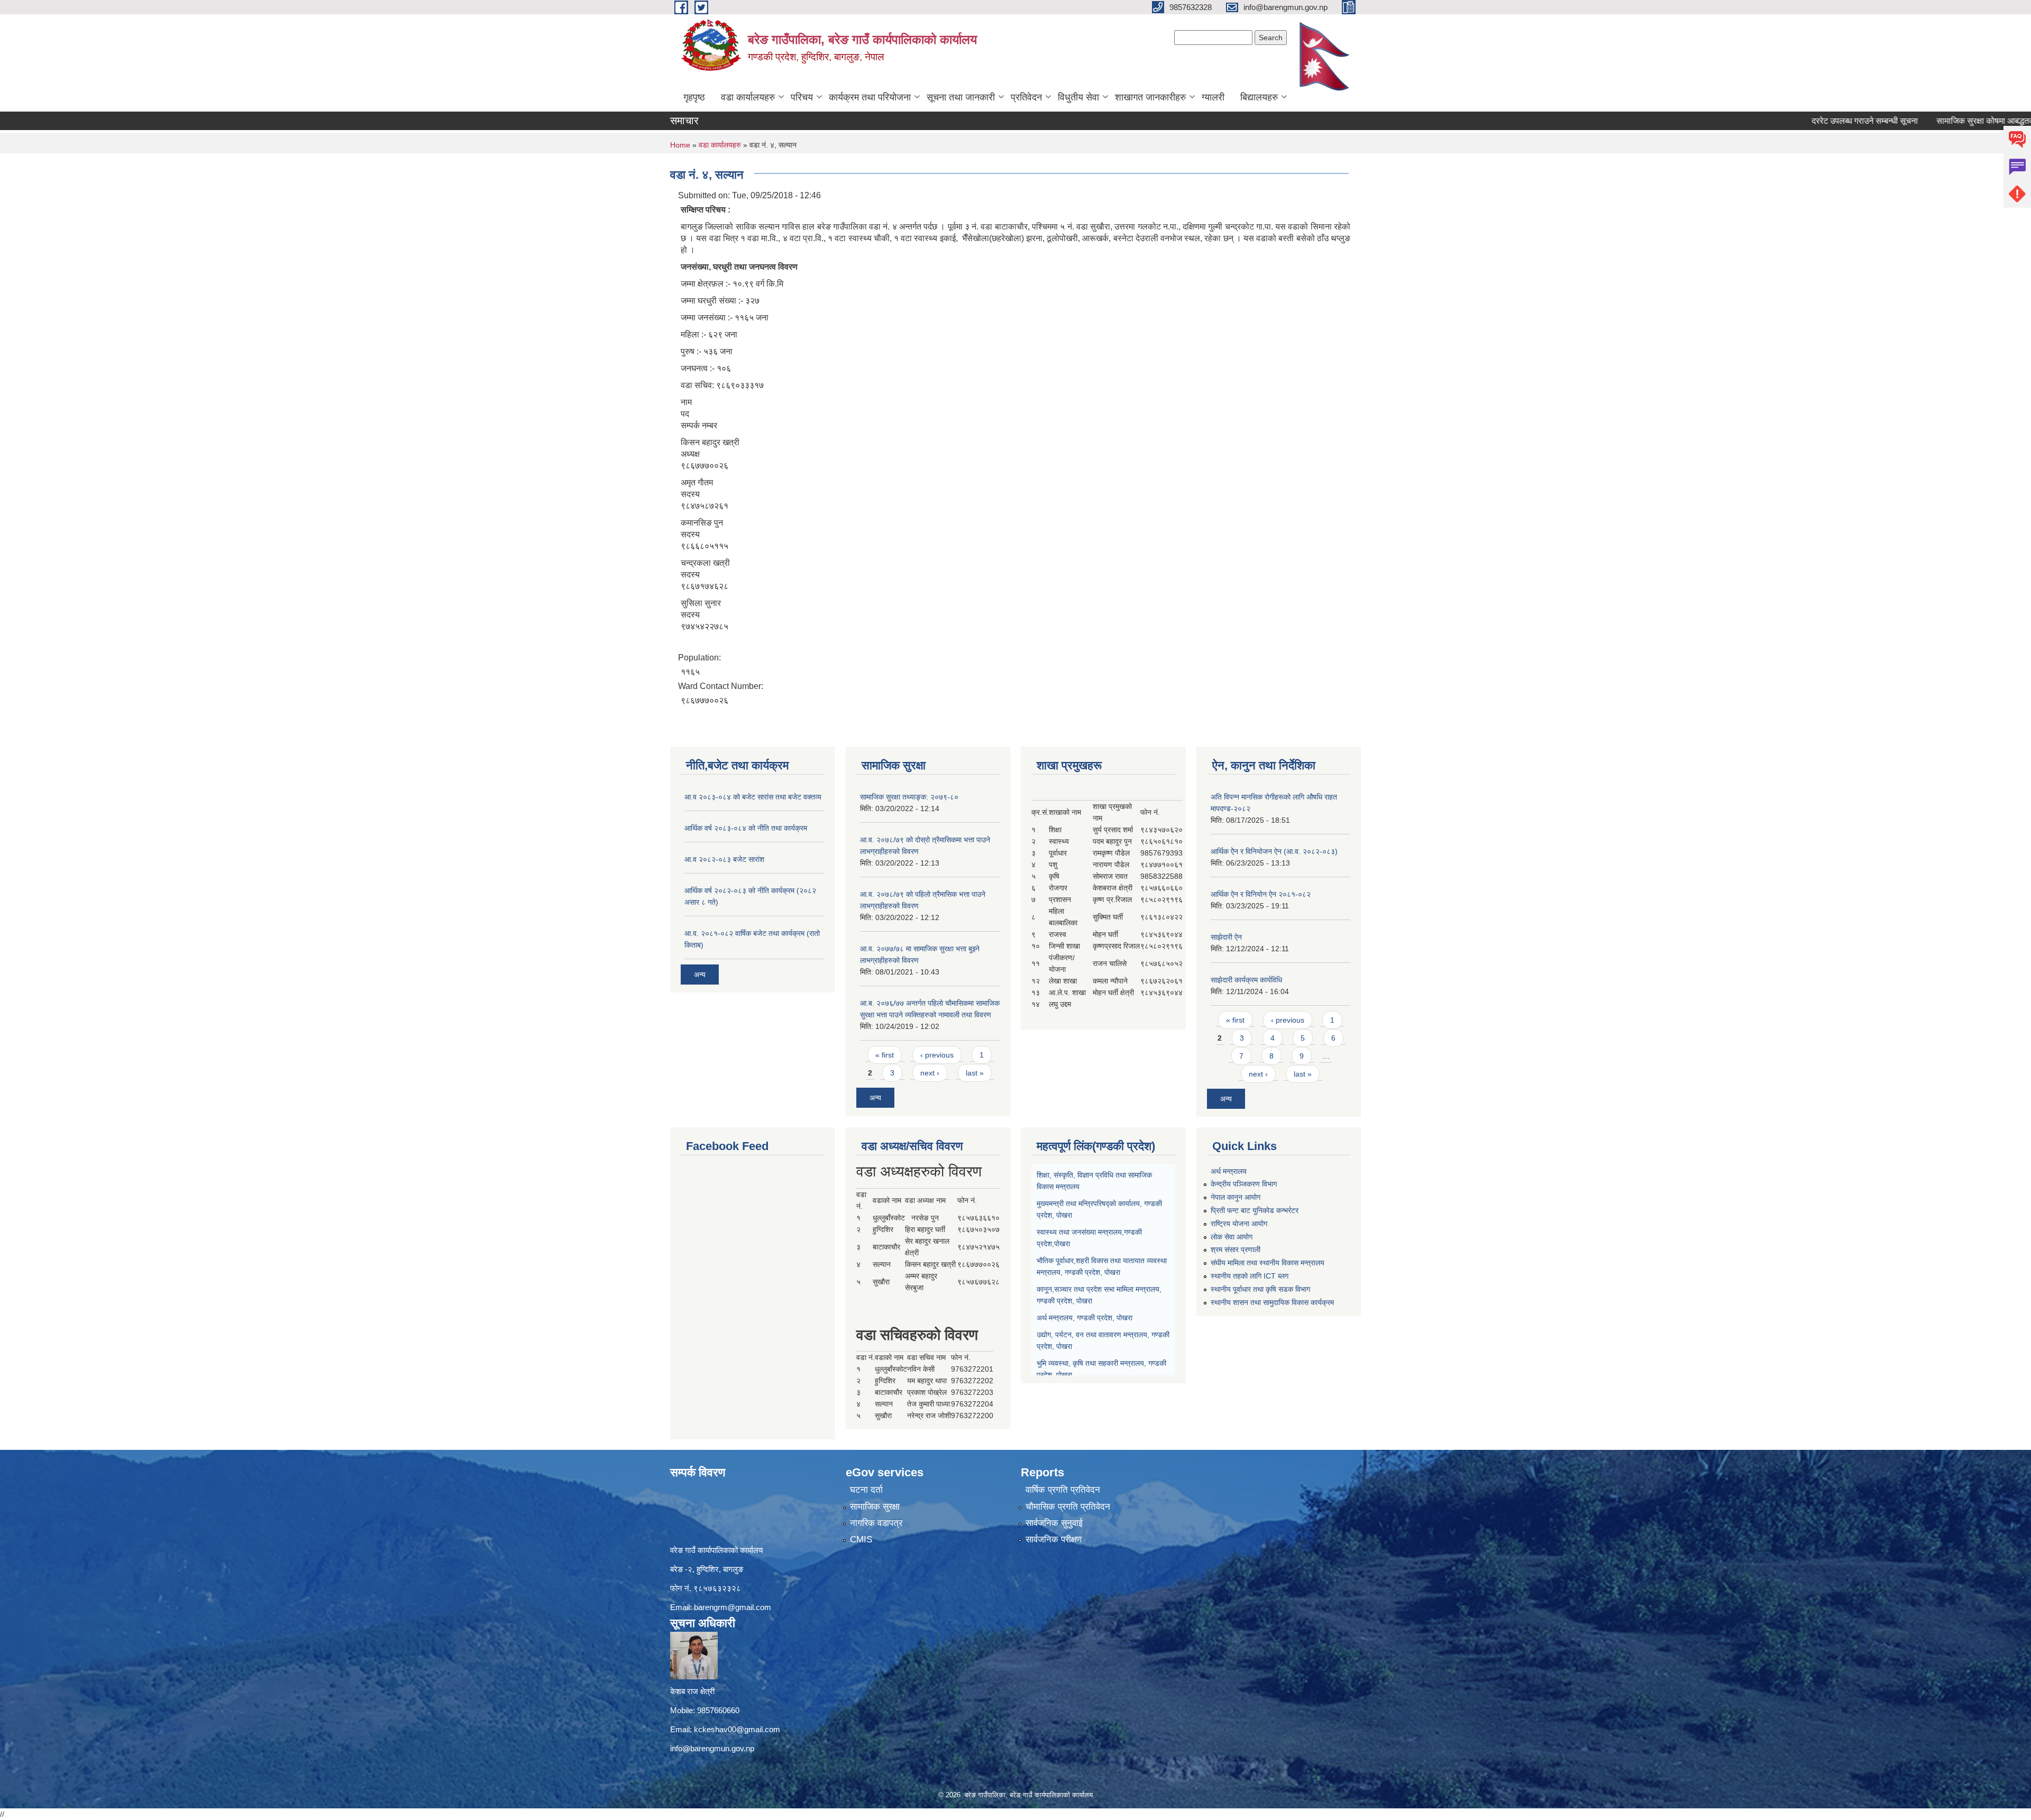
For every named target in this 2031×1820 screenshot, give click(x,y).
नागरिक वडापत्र (876, 1523)
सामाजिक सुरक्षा (875, 1507)
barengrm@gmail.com (733, 1607)
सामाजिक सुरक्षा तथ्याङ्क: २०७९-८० (909, 797)
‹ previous (937, 1055)
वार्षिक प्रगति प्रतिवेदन (1063, 1490)
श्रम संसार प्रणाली (1236, 1249)
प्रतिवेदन (1026, 97)
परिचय (802, 97)
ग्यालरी (1213, 97)
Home (680, 145)
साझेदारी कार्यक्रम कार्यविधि (1246, 980)
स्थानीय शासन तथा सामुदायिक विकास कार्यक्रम (1272, 1302)
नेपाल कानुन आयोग (1236, 1197)
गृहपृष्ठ (694, 97)
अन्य (700, 975)
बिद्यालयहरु (1259, 97)
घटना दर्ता (866, 1490)
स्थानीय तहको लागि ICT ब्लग (1250, 1276)
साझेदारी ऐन (1226, 937)
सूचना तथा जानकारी (961, 97)
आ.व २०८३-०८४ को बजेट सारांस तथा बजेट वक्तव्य (753, 797)
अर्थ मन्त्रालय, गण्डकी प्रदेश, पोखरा (1085, 1318)
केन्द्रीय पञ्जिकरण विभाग (1244, 1184)
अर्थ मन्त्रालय (1229, 1171)
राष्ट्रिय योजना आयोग (1239, 1224)
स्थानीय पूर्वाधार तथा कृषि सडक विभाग (1260, 1289)
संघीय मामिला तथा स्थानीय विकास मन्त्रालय (1268, 1263)
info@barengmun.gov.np (712, 1748)
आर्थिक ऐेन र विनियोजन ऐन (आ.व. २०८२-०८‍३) (1274, 851)
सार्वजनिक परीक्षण (1054, 1539)
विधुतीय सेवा (1078, 97)
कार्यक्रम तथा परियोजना (870, 97)
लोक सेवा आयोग (1232, 1237)
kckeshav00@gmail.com (737, 1729)
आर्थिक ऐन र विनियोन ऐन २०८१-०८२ (1261, 894)
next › (930, 1073)
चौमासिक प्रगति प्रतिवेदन (1068, 1507)
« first (885, 1055)
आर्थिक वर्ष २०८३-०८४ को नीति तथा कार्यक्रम (746, 828)
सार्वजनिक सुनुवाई (1054, 1523)
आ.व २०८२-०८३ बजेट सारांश (724, 859)
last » (975, 1073)
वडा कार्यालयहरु (748, 97)
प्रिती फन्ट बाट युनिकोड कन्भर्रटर (1255, 1210)
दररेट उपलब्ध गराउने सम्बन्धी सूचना (1780, 121)
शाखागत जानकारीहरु (1150, 97)
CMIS (861, 1539)
